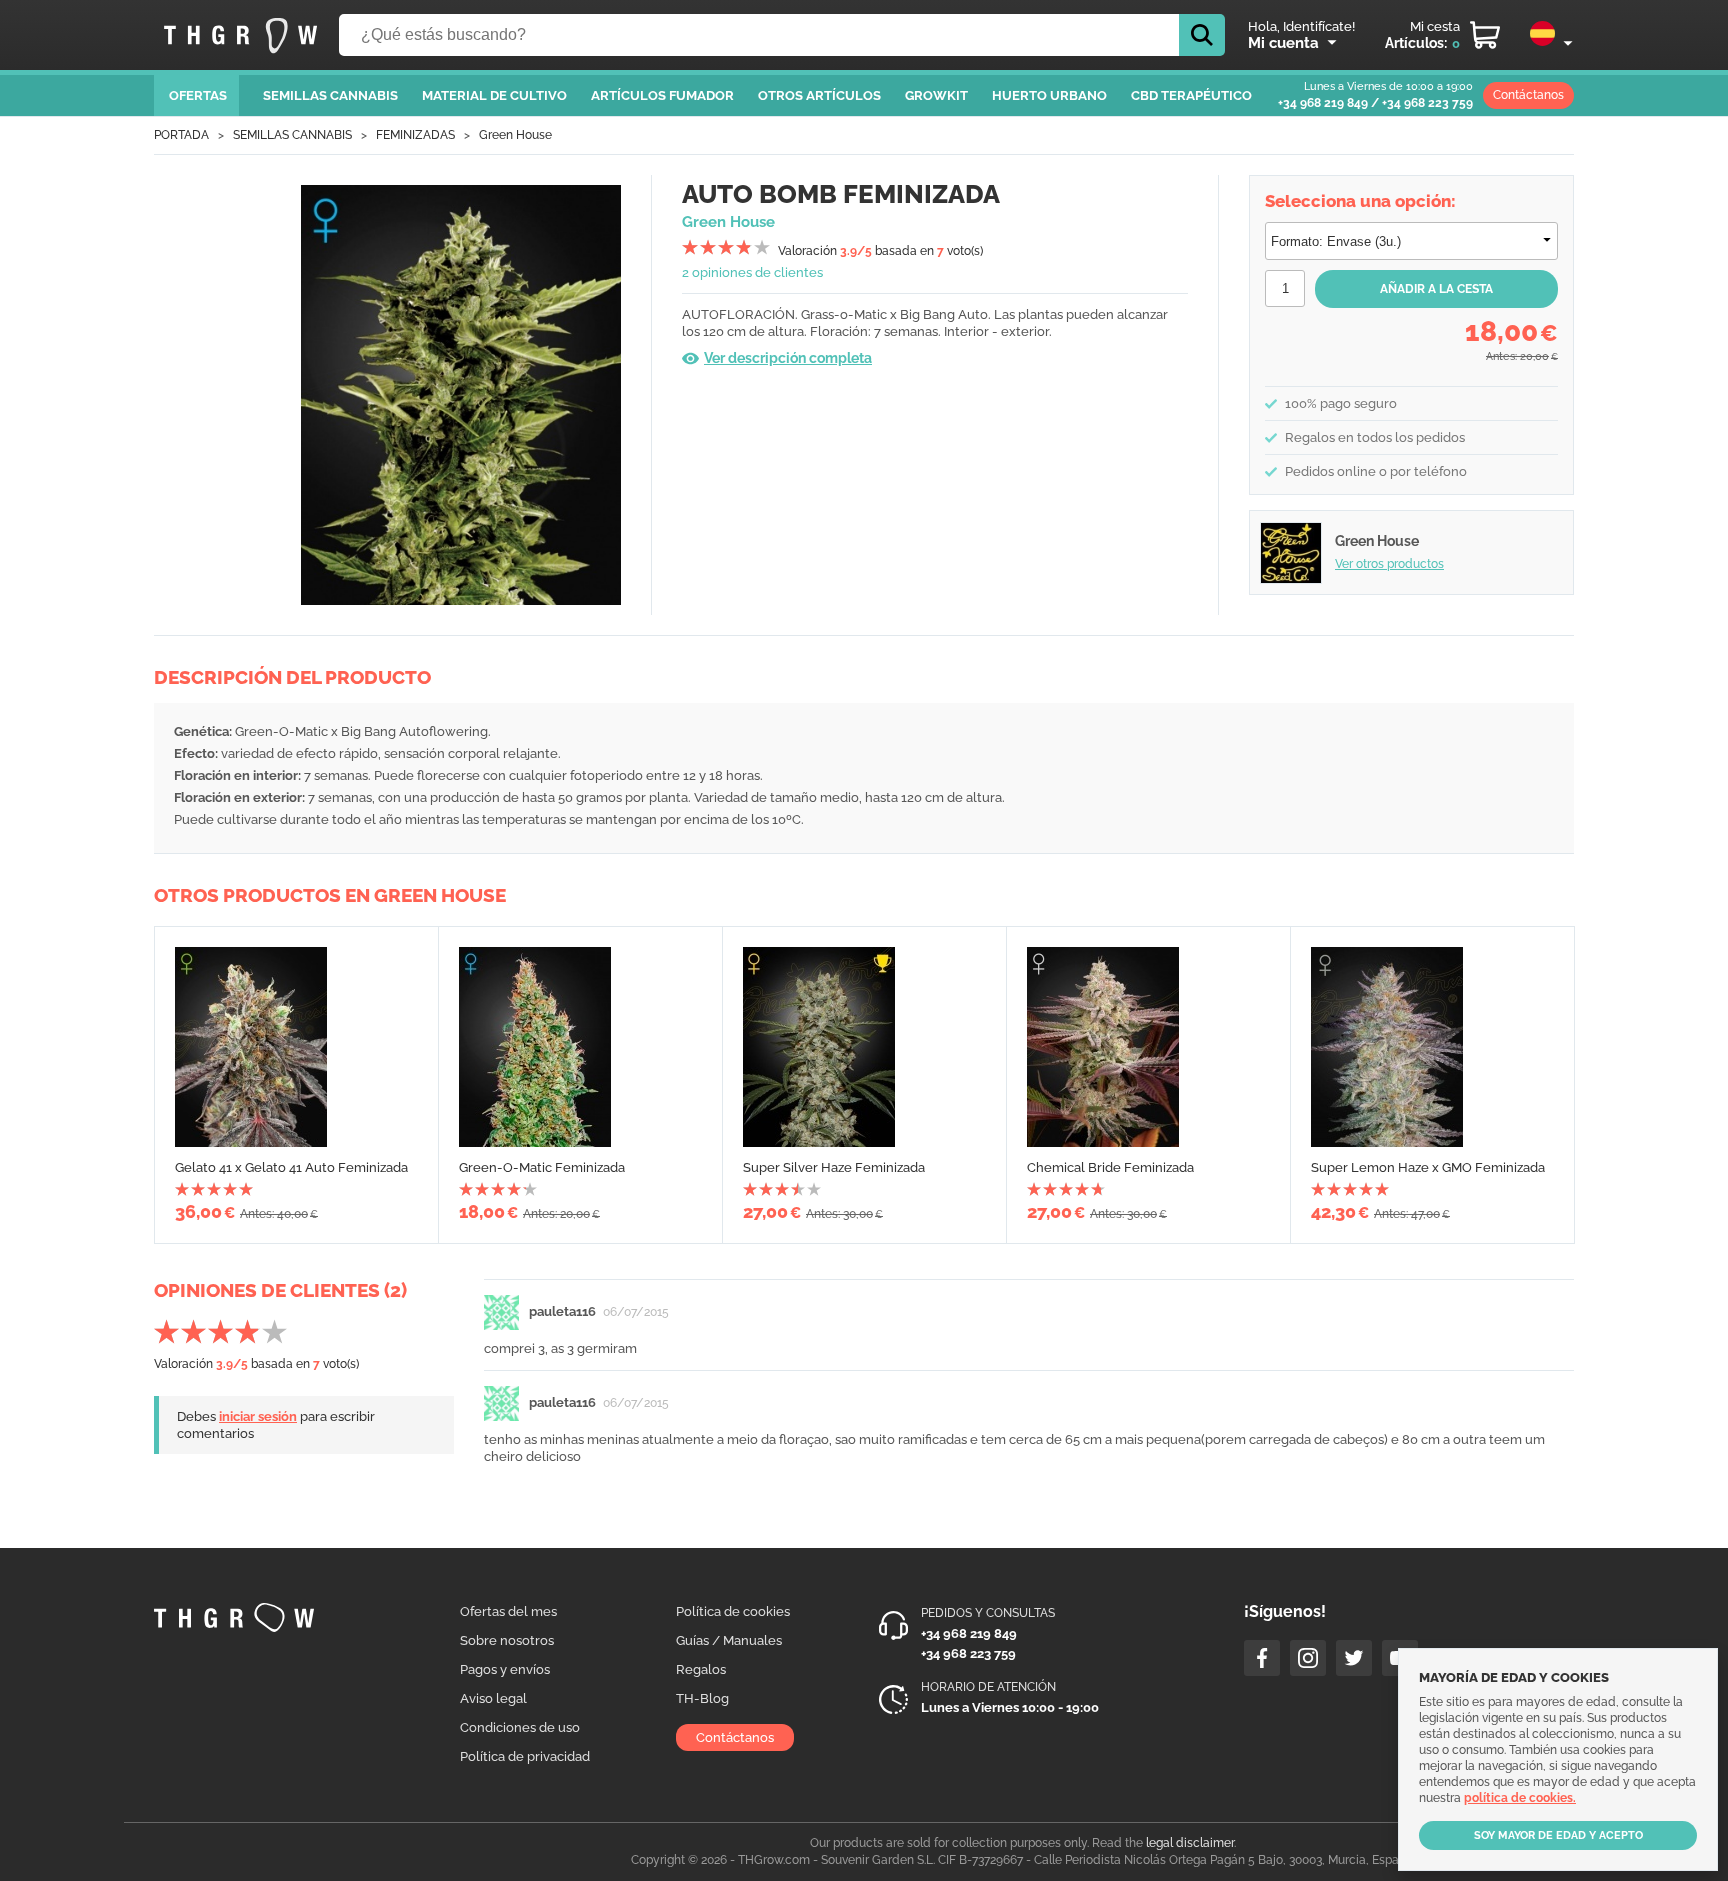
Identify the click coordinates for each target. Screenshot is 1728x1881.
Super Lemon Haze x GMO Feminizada (1428, 1167)
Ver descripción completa (788, 358)
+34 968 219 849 (1323, 103)
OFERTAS (198, 95)
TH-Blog (702, 1698)
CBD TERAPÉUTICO (1191, 95)
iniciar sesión (258, 1416)
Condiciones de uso (520, 1727)
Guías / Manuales (729, 1640)
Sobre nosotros (507, 1640)
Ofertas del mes (508, 1611)
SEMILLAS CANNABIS (330, 95)
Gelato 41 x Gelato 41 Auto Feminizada (291, 1167)
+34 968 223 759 (1427, 103)
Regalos (701, 1669)
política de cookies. (1520, 1798)
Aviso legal (493, 1698)
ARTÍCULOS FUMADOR (662, 95)
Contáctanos (1528, 95)
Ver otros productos (1389, 564)
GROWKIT (936, 95)
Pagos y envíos (505, 1669)
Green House (515, 135)
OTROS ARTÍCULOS (819, 95)
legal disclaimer (1190, 1843)
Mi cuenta (1283, 43)
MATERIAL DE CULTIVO (494, 95)
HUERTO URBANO (1049, 95)
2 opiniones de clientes (752, 272)
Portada (181, 135)
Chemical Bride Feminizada (1110, 1167)
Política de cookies (733, 1611)
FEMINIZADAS (415, 135)
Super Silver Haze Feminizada (834, 1167)
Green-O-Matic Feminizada (542, 1167)
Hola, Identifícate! (1301, 26)
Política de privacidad (525, 1756)
